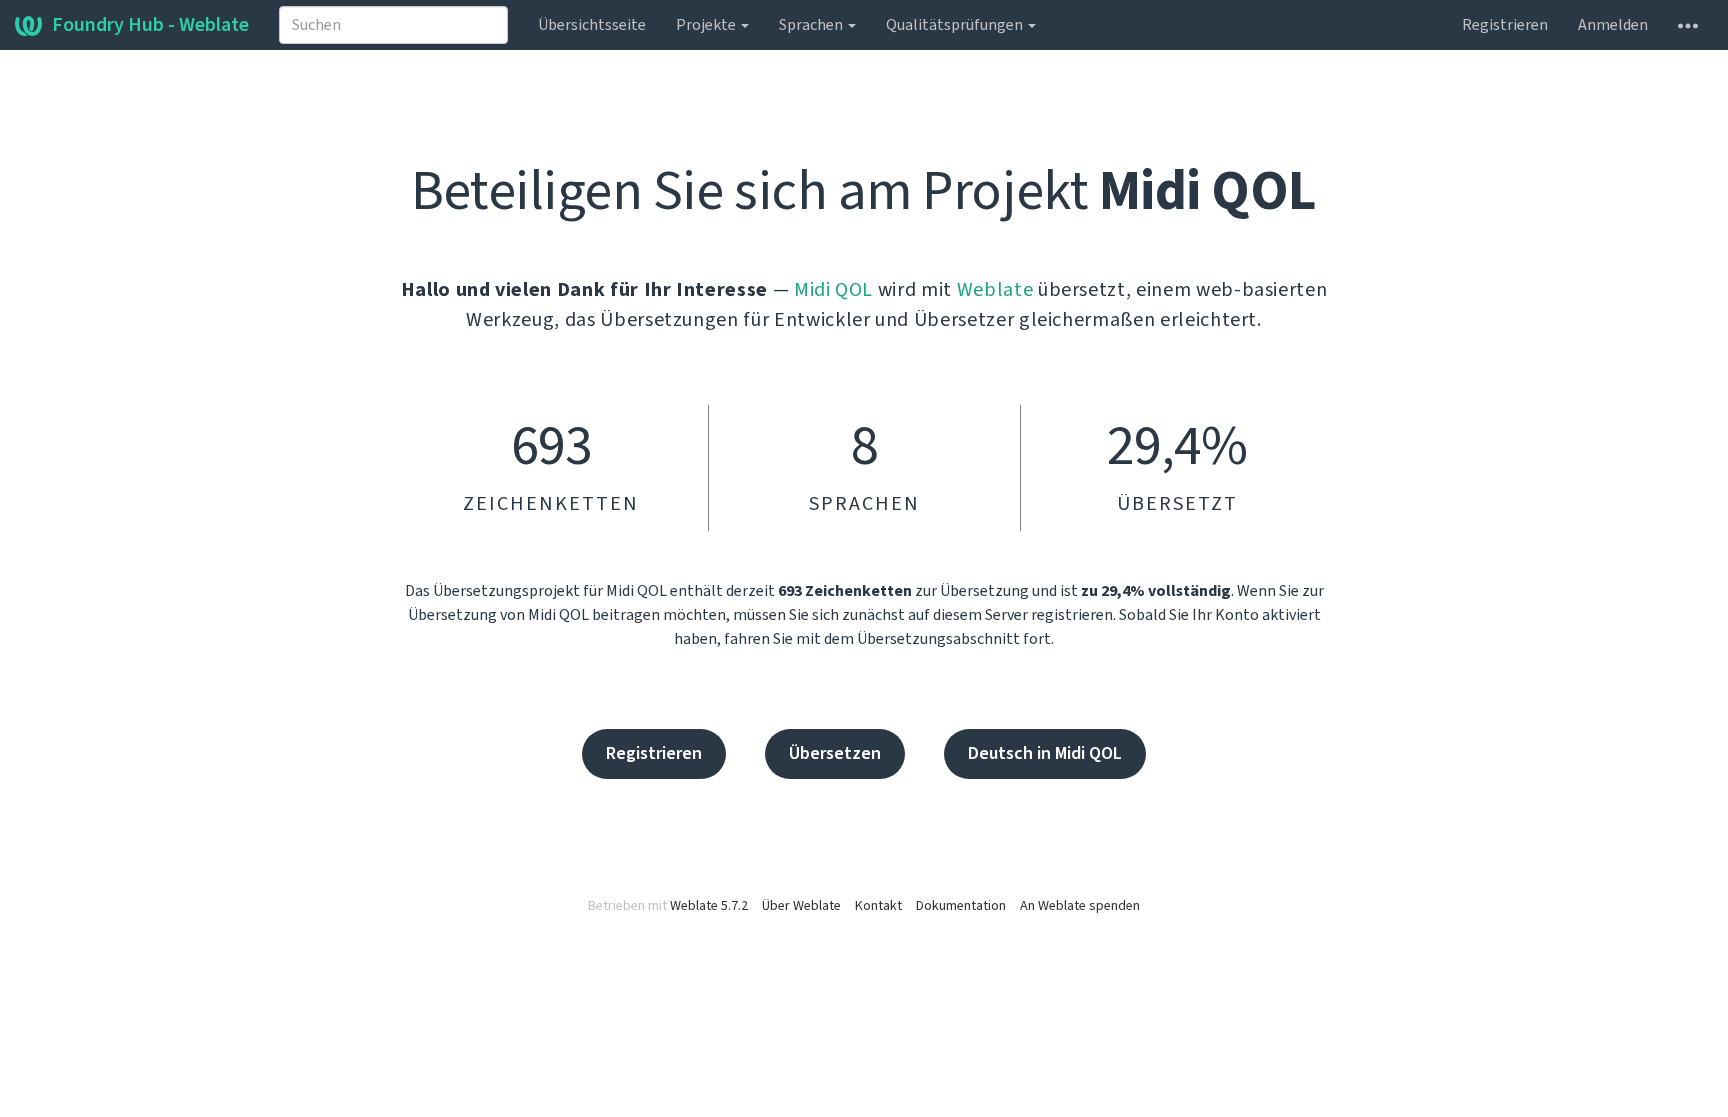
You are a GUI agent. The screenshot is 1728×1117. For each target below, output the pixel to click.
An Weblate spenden (1080, 906)
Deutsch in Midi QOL (1045, 753)
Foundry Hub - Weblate (150, 25)
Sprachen (812, 25)
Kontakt (878, 906)
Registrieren (1505, 25)
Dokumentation (961, 906)
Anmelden (1613, 25)
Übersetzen (835, 753)
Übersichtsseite (592, 25)
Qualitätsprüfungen (956, 25)
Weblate (995, 290)
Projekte (707, 25)
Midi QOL (833, 290)
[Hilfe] (1688, 25)
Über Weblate (801, 906)
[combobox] (393, 25)
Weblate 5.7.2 (709, 906)
